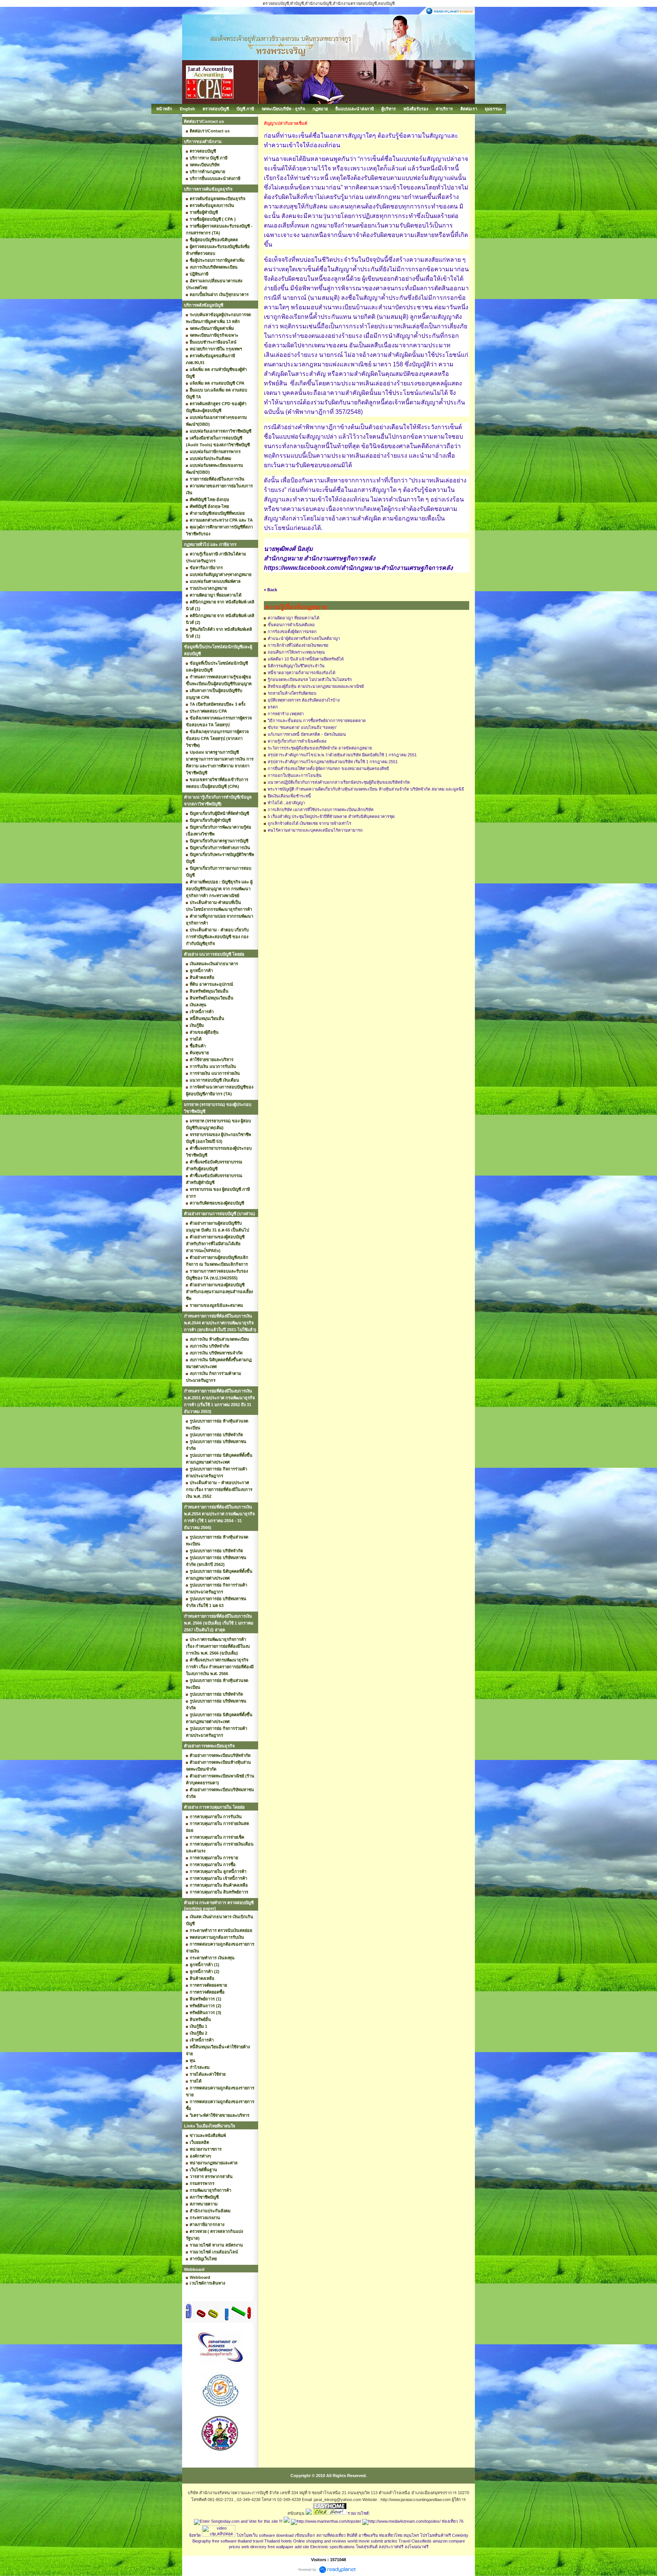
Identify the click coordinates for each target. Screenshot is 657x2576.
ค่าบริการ (444, 109)
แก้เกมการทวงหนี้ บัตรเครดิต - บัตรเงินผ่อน (307, 734)
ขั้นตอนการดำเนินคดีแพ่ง (291, 625)
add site (302, 2547)
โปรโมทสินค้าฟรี (436, 2535)
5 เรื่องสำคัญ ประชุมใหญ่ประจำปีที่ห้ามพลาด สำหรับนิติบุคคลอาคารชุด (331, 816)
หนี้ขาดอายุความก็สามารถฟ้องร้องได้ (302, 673)
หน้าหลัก (164, 109)
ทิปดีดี (352, 2535)
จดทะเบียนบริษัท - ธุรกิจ (283, 109)
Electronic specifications (332, 2547)
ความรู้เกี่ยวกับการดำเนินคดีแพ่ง (297, 741)
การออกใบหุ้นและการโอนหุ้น (295, 775)
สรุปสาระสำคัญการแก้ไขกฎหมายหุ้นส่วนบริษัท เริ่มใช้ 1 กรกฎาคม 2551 (333, 762)
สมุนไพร (411, 2535)
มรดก (273, 707)
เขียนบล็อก (305, 2535)
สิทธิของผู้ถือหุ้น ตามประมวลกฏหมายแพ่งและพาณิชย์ (316, 686)
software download (276, 2535)
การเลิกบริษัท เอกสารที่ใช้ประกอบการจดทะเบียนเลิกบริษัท (321, 810)
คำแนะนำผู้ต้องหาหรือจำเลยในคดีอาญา (304, 638)
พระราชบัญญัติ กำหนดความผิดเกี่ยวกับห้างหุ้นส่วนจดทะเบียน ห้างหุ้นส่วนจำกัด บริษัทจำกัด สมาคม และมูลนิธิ (366, 789)
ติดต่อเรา (469, 109)
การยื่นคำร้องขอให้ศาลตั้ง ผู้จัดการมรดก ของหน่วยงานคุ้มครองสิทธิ (328, 769)
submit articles (384, 2541)
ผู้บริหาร (389, 109)
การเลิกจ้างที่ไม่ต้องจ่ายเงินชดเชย (298, 645)
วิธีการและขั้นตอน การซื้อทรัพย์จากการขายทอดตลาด (317, 721)
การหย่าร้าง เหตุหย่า (286, 714)
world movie (359, 2541)
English (187, 109)
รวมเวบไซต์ (358, 2513)
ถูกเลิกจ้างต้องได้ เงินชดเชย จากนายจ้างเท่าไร (309, 823)
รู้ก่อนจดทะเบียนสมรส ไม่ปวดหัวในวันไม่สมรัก (310, 679)
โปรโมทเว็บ (247, 2535)
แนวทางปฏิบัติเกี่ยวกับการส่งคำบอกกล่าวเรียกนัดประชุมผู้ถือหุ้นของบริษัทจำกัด (339, 782)
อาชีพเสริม (368, 2535)
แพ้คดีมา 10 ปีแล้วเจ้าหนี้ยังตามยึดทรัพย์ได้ (306, 659)
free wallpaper (281, 2547)
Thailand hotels (278, 2541)
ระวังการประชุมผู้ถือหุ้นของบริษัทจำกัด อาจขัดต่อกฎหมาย (320, 748)
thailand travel (250, 2541)
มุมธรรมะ (494, 109)
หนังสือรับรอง (416, 109)
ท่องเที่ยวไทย (391, 2535)
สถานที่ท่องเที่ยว (331, 2535)
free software (224, 2541)
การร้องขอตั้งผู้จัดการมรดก (292, 632)
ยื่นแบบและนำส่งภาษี (355, 109)
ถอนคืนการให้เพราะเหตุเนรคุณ (296, 652)
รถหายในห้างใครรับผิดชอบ (292, 693)
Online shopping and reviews (320, 2541)
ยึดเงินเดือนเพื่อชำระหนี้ (289, 796)
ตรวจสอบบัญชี (216, 109)
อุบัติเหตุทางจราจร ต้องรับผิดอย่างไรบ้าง (304, 700)
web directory (254, 2547)
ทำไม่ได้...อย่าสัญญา (286, 803)
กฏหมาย (320, 109)
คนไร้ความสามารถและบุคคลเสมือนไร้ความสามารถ (315, 830)
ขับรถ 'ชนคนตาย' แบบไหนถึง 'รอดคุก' (302, 727)
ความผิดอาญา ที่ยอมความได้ (294, 618)
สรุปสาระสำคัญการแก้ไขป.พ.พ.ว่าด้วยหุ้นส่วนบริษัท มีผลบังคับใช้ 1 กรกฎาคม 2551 (342, 755)
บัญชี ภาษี (245, 109)
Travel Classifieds (415, 2541)
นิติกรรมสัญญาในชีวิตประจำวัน (296, 666)
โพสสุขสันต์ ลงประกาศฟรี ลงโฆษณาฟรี (392, 2547)
